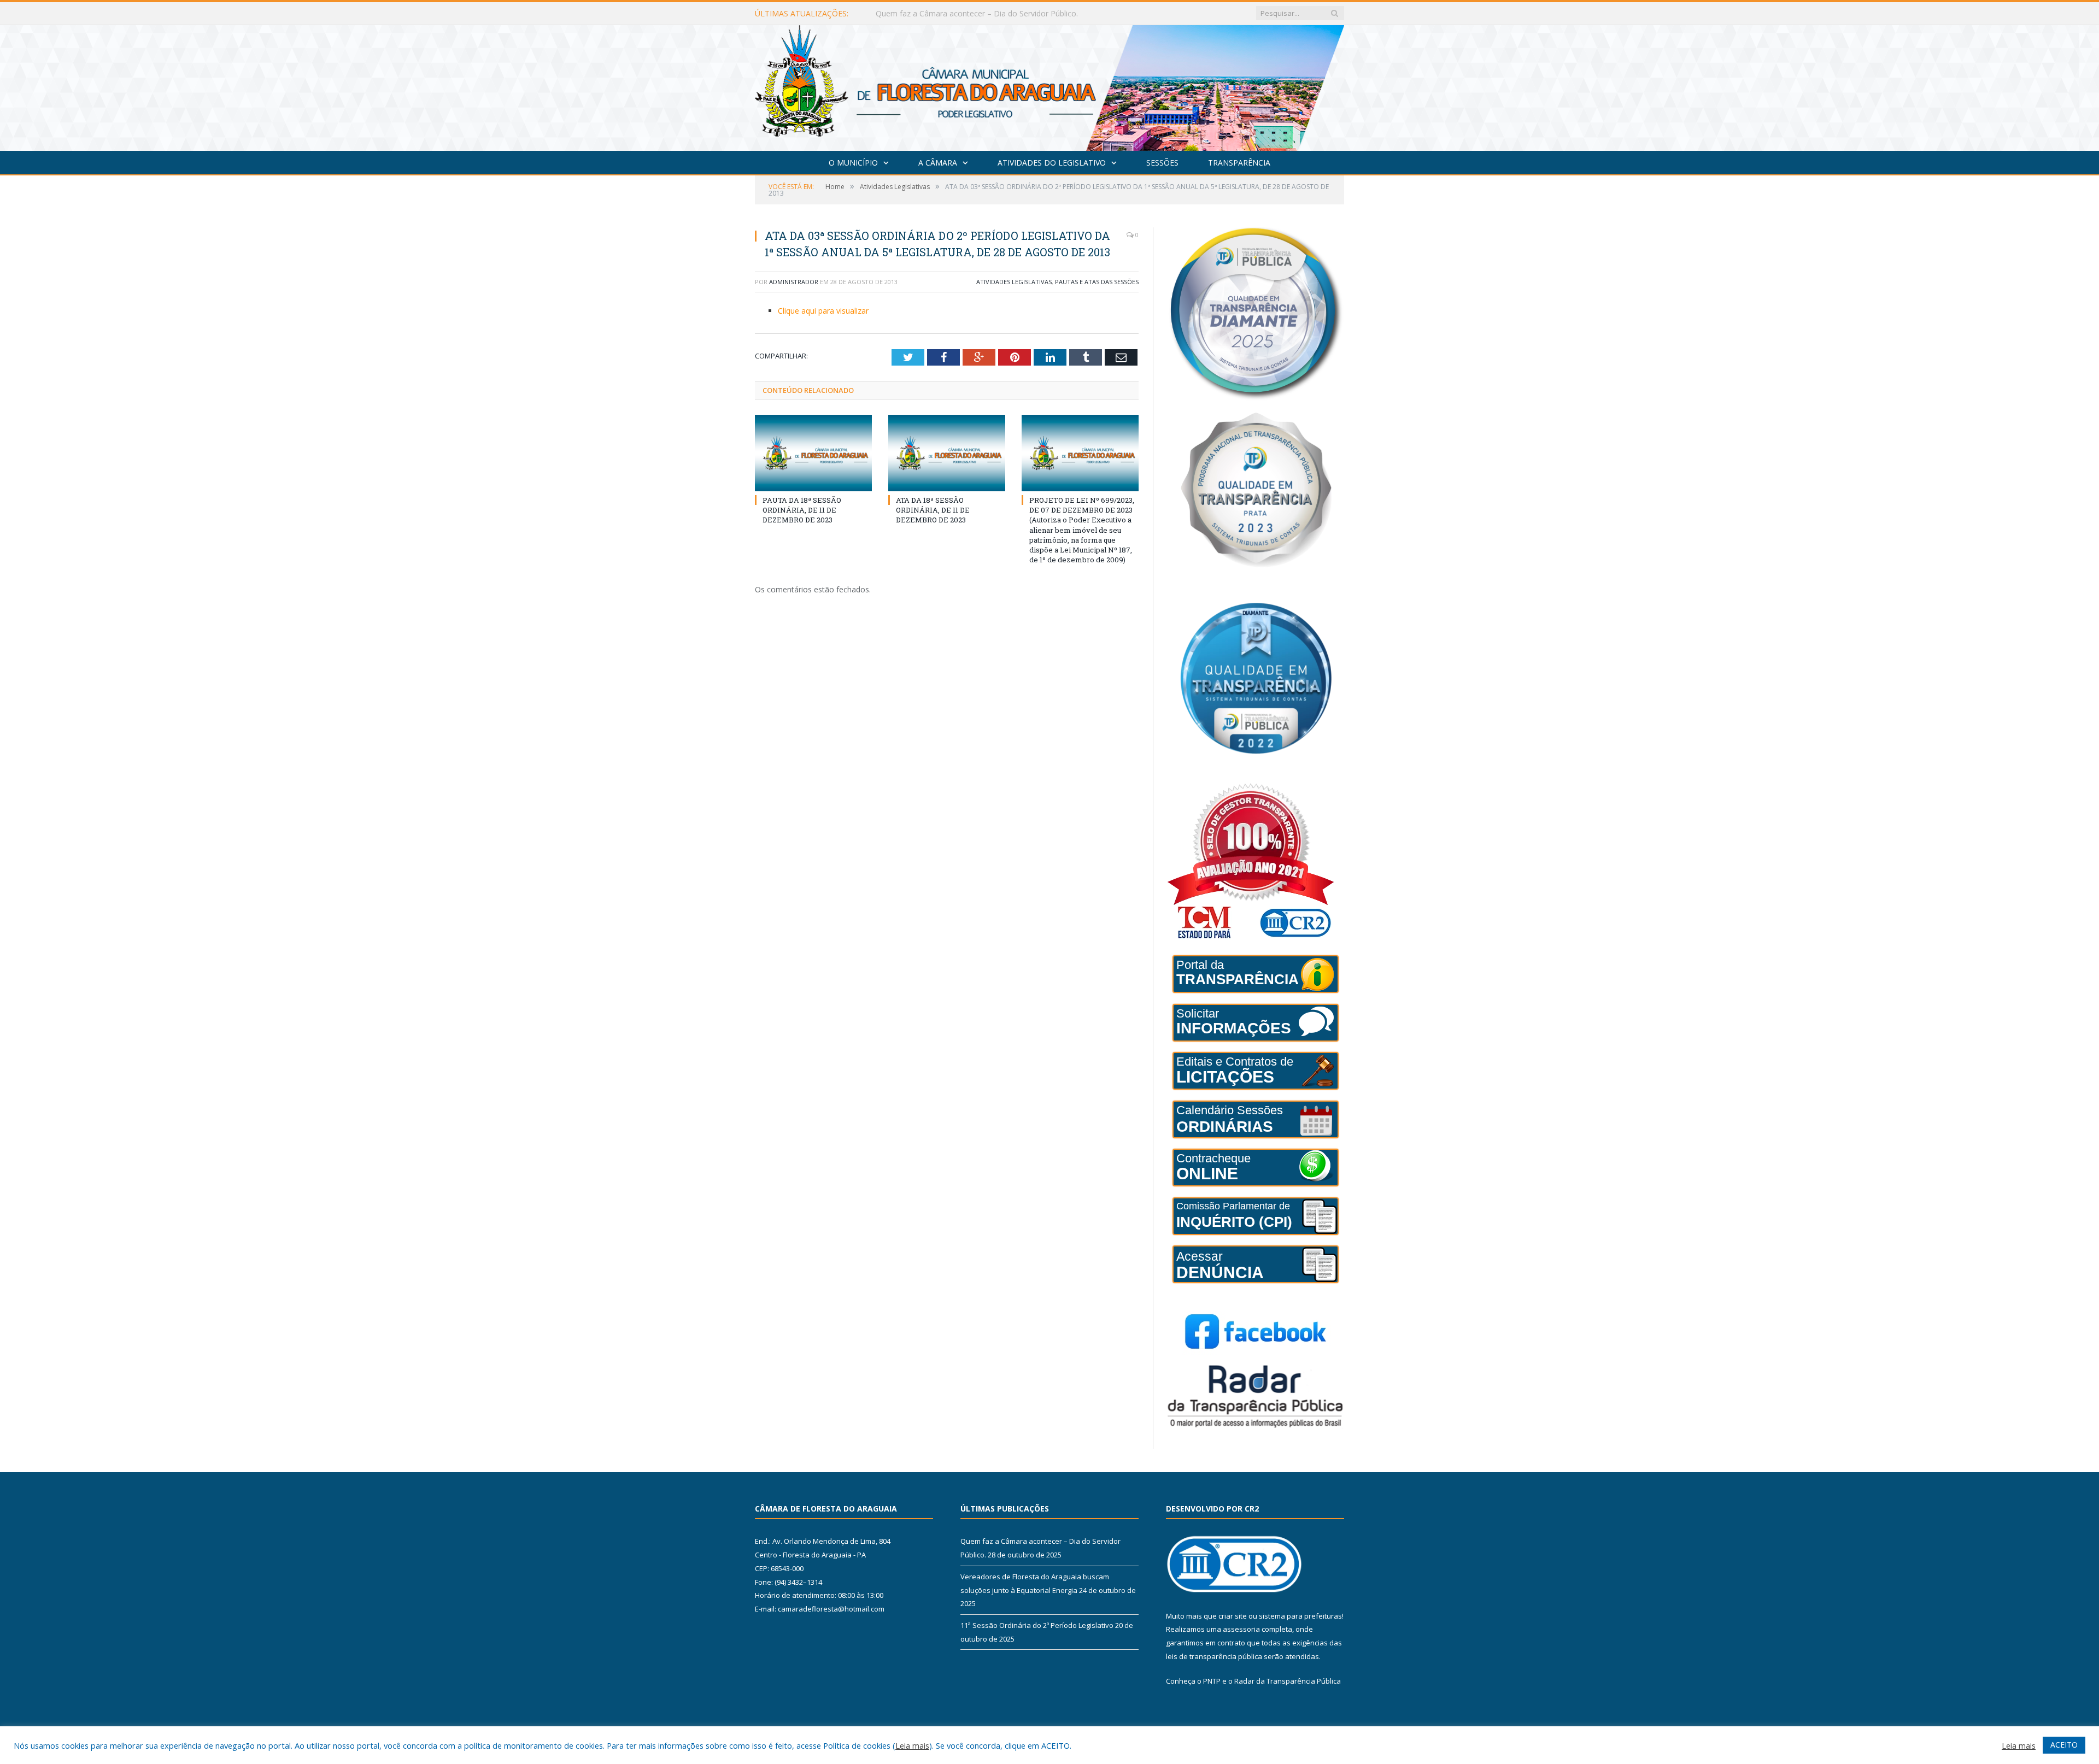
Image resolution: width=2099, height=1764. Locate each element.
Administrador (794, 282)
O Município (853, 163)
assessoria (1241, 1629)
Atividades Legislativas (1014, 282)
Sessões (1162, 163)
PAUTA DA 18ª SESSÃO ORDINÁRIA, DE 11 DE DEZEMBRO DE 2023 (802, 510)
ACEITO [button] (2064, 1745)
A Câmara (938, 163)
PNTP (1212, 1681)
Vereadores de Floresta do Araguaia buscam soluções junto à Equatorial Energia (1001, 14)
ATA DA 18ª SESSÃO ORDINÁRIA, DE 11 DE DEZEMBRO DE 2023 (933, 510)
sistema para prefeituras (1300, 1616)
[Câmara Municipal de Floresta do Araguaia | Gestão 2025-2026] (1049, 86)
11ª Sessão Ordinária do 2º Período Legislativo (1037, 1625)
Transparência (1239, 163)
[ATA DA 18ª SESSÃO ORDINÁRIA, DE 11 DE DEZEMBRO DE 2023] (947, 453)
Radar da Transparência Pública (1288, 1681)
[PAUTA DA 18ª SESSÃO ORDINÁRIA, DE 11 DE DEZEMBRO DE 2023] (813, 453)
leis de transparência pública (1214, 1656)
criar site (1233, 1616)
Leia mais (912, 1745)
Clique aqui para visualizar (823, 311)
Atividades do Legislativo (1052, 163)
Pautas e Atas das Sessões (1097, 282)
